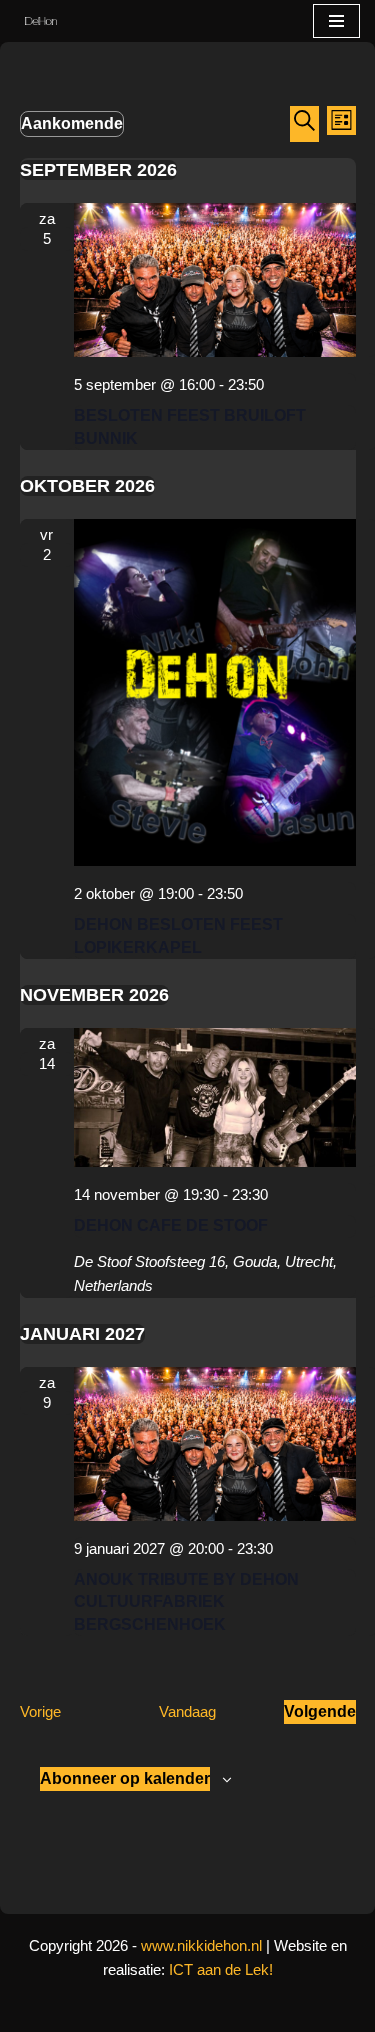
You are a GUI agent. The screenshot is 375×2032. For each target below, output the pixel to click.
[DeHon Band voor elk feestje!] (36, 21)
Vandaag (187, 1711)
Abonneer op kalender (125, 1778)
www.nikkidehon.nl (201, 1945)
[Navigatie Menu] (336, 21)
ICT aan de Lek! (221, 1969)
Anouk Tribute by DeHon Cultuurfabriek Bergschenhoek (186, 1602)
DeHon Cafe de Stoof (171, 1225)
